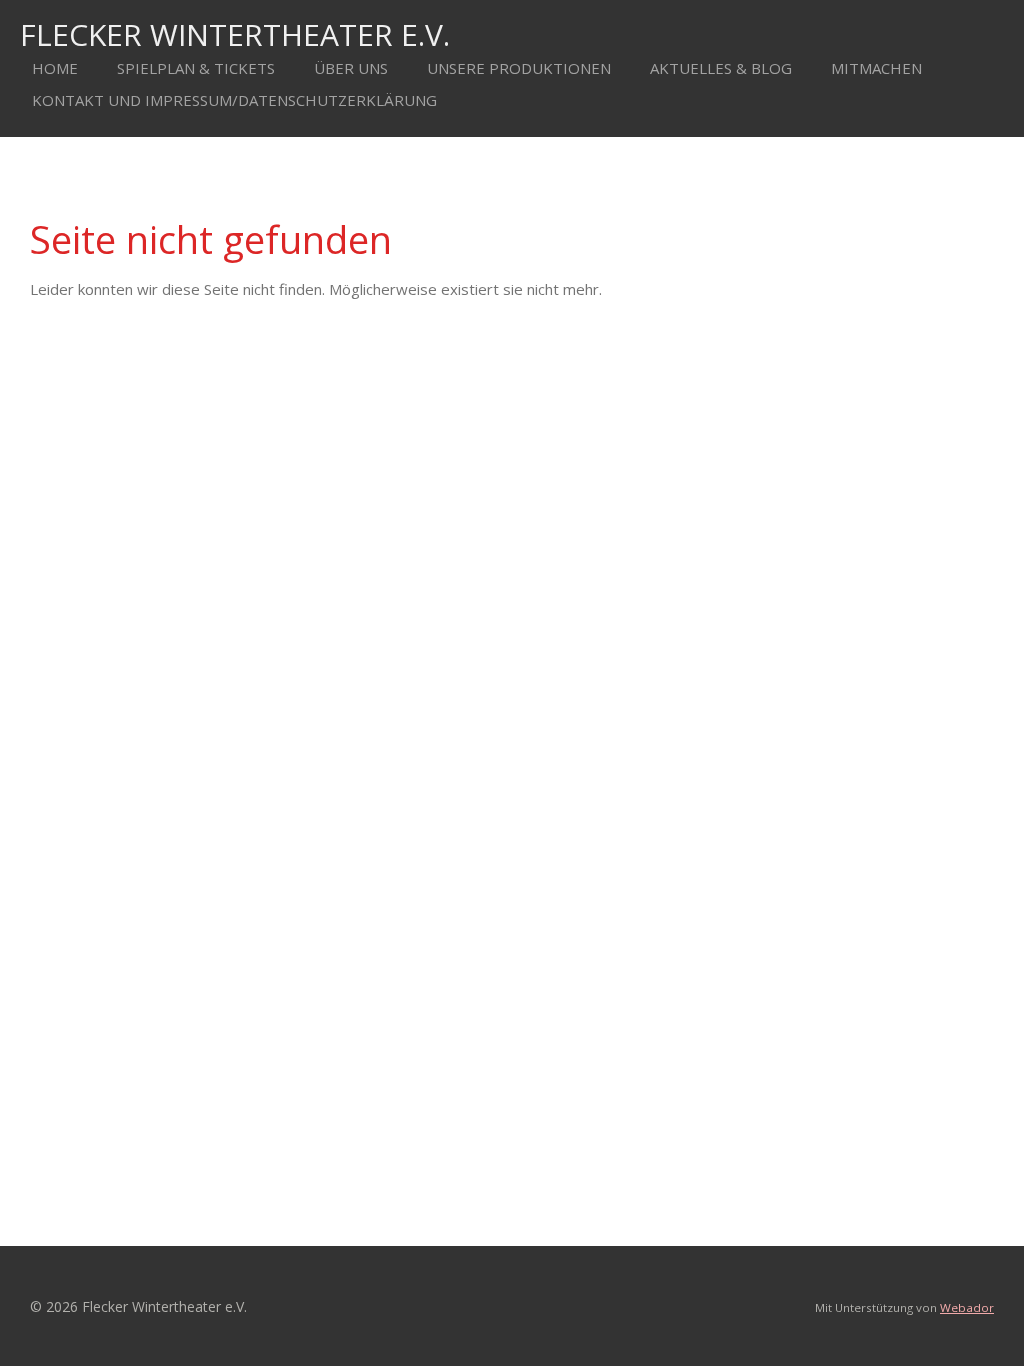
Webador (967, 1307)
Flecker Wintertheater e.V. (235, 34)
